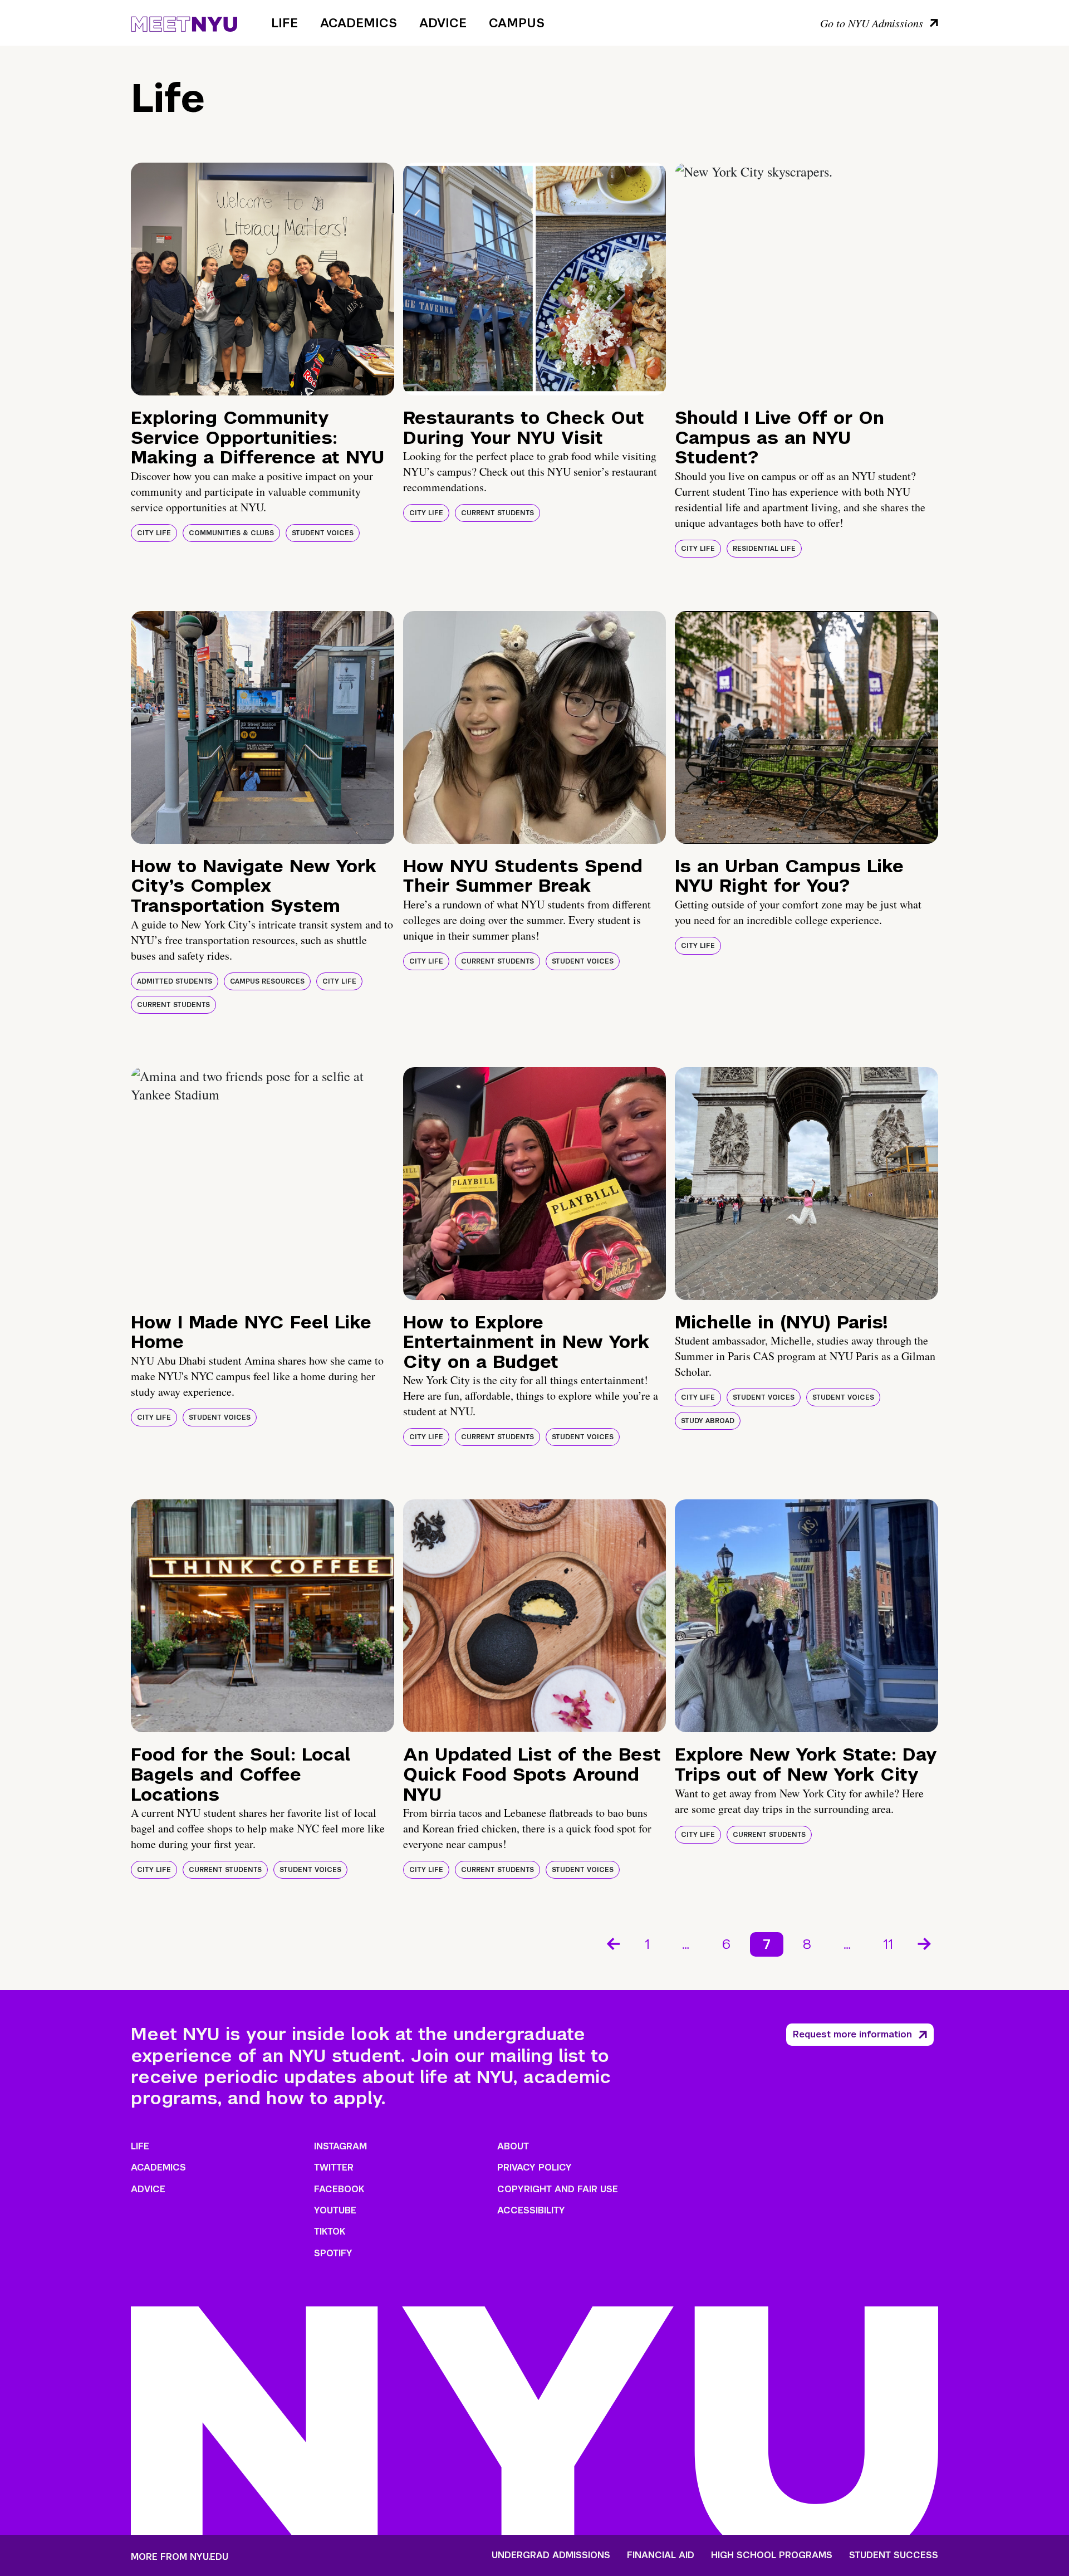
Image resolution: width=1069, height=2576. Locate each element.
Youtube (335, 2210)
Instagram (340, 2146)
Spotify (333, 2253)
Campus (517, 23)
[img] (263, 279)
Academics (359, 23)
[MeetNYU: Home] (184, 22)
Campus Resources (267, 981)
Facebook (339, 2189)
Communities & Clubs (231, 533)
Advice (443, 23)
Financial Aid (661, 2555)
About (513, 2146)
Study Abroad (708, 1421)
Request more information (852, 2034)
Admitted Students (175, 981)
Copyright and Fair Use (558, 2189)
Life (285, 23)
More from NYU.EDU (180, 2557)
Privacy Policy (534, 2167)
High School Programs (772, 2555)
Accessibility (531, 2210)
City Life (154, 533)
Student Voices (323, 533)
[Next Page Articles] (925, 1943)
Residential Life (764, 549)
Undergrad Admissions (551, 2555)
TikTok (330, 2232)
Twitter (334, 2167)
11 (888, 1944)
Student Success (894, 2555)
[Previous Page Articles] (612, 1943)
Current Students (497, 513)
